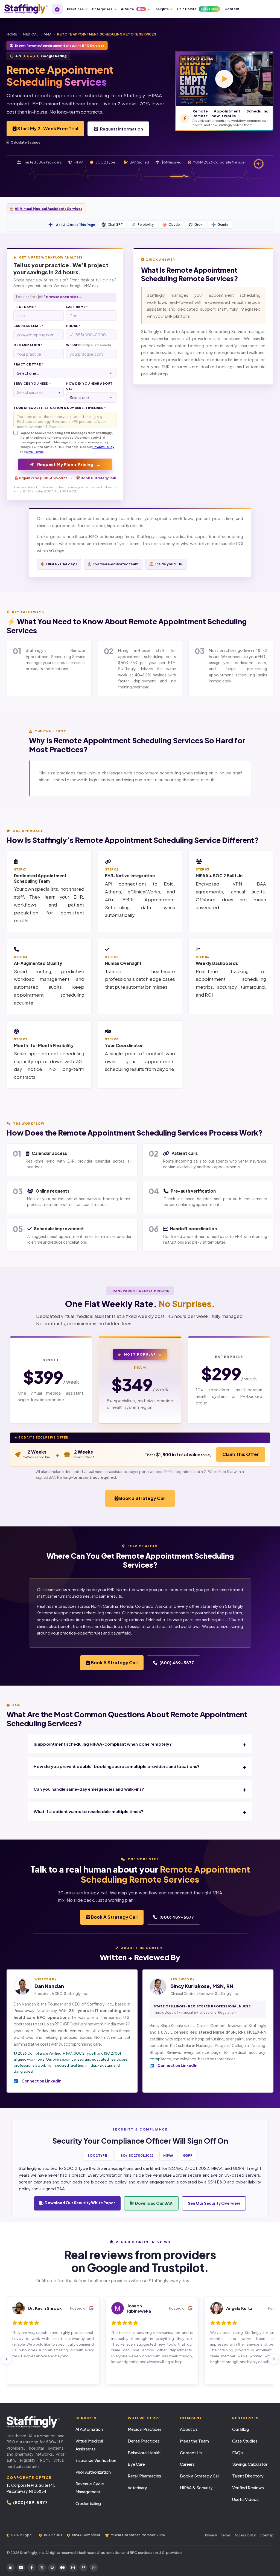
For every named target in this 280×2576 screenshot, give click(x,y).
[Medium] (63, 2568)
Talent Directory (248, 2476)
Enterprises (102, 9)
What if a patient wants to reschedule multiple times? (88, 1811)
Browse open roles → (64, 297)
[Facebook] (31, 2568)
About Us (189, 2429)
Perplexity (146, 225)
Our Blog (241, 2429)
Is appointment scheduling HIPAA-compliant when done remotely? (103, 1744)
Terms (226, 2535)
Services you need (32, 383)
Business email (29, 326)
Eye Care (136, 2464)
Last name (77, 307)
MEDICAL (31, 34)
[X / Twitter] (42, 2568)
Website (88, 345)
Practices (75, 9)
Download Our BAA (153, 2203)
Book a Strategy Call (142, 1498)
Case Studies (245, 2441)
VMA (48, 34)
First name (25, 307)
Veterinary (137, 2487)
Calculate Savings (25, 142)
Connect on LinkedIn (42, 2081)
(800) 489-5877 (177, 1663)
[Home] (57, 9)
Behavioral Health (144, 2452)
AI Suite (133, 9)
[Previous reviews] (7, 2359)
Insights (162, 9)
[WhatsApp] (94, 2568)
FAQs (237, 2452)
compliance (160, 2059)
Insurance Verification (96, 2460)
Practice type (28, 364)
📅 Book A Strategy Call (96, 478)
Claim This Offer (241, 1454)
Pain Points (198, 9)
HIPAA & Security (196, 2487)
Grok (199, 225)
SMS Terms (35, 452)
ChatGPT (115, 225)
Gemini (223, 225)
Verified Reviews (248, 2487)
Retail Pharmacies (145, 2476)
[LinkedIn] (11, 2568)
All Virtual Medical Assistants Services (49, 209)
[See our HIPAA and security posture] (259, 164)
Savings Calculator (250, 2464)
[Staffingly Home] (36, 2422)
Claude (174, 225)
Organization (28, 345)
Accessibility (245, 2535)
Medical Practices (145, 2429)
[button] (224, 79)
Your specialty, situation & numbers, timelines (60, 408)
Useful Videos (245, 2499)
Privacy (211, 2535)
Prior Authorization (93, 2472)
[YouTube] (21, 2568)
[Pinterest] (83, 2568)
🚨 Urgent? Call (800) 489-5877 (41, 478)
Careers (187, 2464)
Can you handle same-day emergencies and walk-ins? (89, 1789)
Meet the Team (194, 2441)
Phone (73, 326)
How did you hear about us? (89, 386)
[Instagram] (73, 2568)
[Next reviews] (273, 2359)
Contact (232, 9)
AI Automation (89, 2429)
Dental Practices (144, 2441)
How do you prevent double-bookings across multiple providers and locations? (117, 1766)
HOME (12, 34)
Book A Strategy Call (114, 1663)
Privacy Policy (103, 447)
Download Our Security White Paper (79, 2203)
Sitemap (266, 2535)
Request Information (122, 129)
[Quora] (52, 2568)
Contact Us (191, 2452)
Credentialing (88, 2503)
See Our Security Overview (214, 2203)
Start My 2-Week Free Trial (47, 128)
